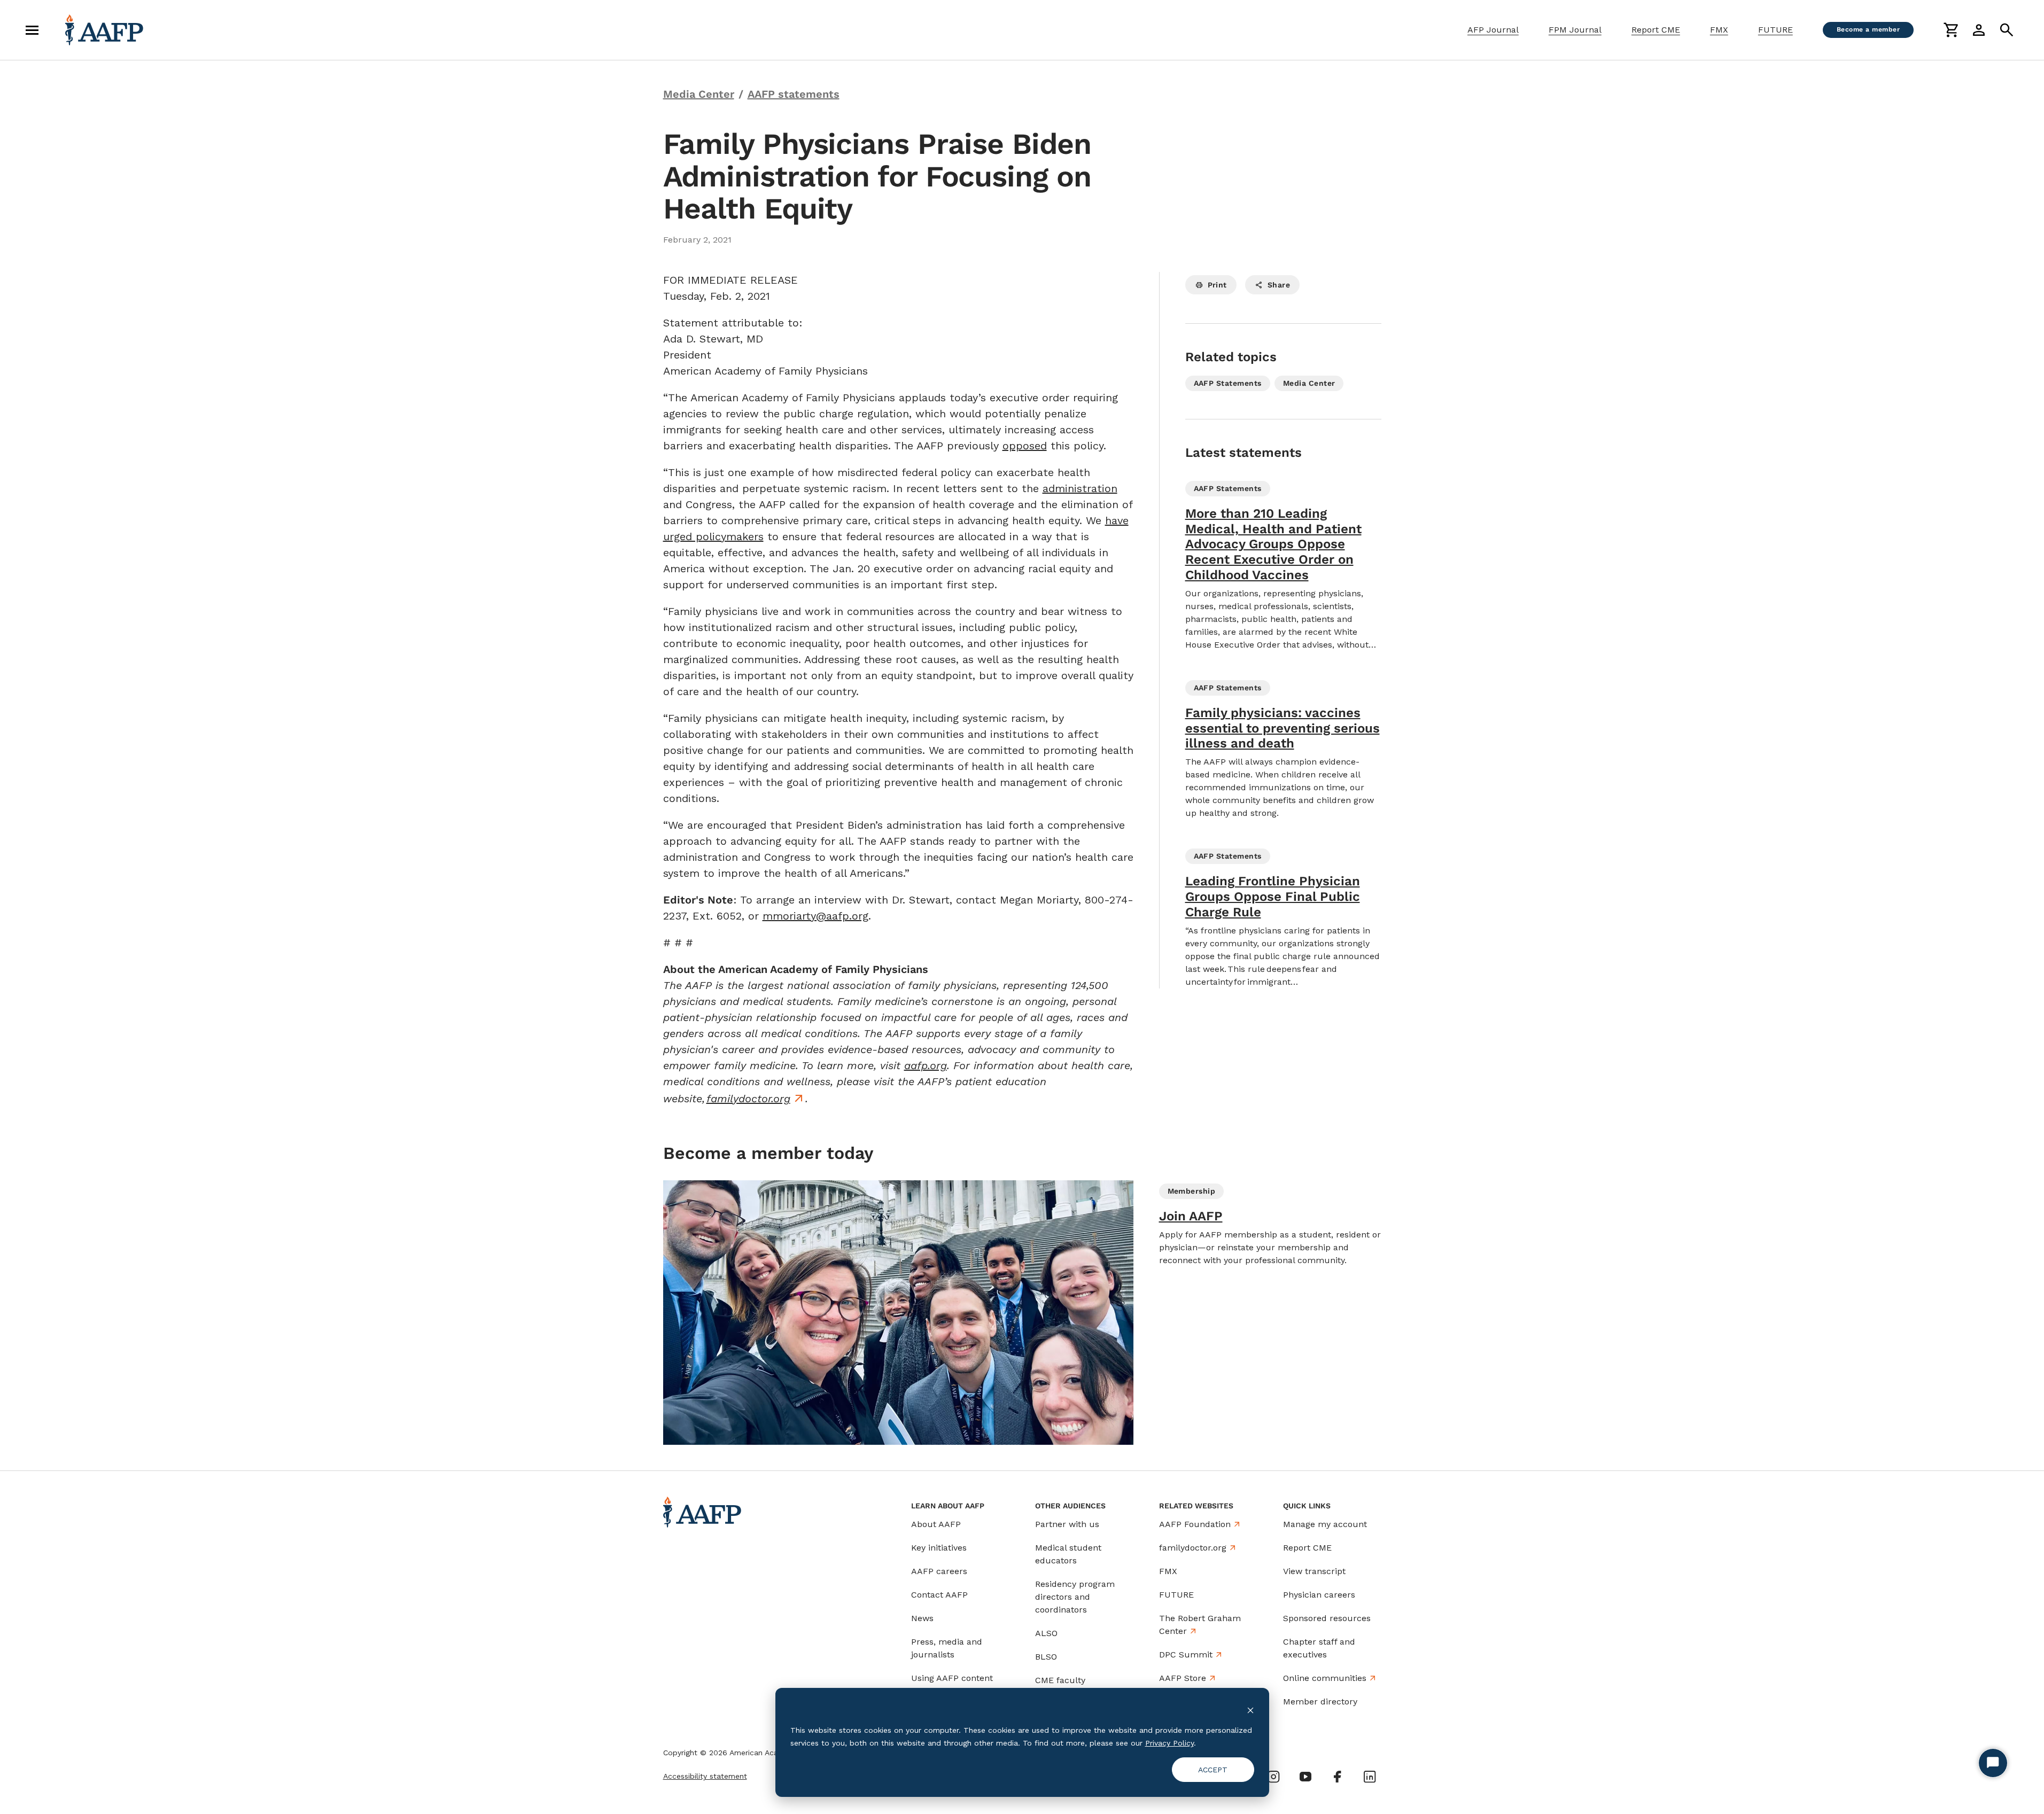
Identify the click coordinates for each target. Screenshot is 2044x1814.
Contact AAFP (939, 1595)
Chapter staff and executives (1319, 1648)
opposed (1025, 446)
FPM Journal (1575, 30)
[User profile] (1979, 30)
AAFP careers (939, 1571)
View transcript (1314, 1571)
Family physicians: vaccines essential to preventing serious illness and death (1283, 728)
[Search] (2007, 30)
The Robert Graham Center (1200, 1625)
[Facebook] (1338, 1777)
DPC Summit (1186, 1655)
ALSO (1046, 1633)
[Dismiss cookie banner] (1250, 1710)
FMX (1719, 30)
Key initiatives (939, 1548)
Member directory (1320, 1702)
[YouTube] (1305, 1777)
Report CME (1656, 30)
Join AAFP (1191, 1216)
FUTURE (1775, 30)
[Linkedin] (1370, 1777)
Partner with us (1067, 1524)
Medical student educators (1068, 1554)
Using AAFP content (952, 1678)
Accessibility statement (705, 1776)
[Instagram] (1273, 1777)
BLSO (1046, 1657)
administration (1080, 488)
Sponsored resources (1327, 1618)
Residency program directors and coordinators (1075, 1597)
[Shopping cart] (1951, 30)
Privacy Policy (1169, 1743)
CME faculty (1060, 1680)
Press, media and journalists (947, 1648)
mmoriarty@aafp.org (815, 916)
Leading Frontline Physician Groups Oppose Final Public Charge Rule (1273, 897)
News (922, 1618)
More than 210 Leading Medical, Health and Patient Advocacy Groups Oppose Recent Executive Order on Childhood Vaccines (1273, 544)
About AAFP (936, 1524)
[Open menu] (32, 30)
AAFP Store (1183, 1678)
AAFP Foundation (1195, 1524)
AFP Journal (1493, 30)
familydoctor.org (748, 1099)
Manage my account (1325, 1524)
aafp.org (926, 1065)
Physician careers (1319, 1595)
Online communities (1325, 1678)
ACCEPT (1213, 1770)
